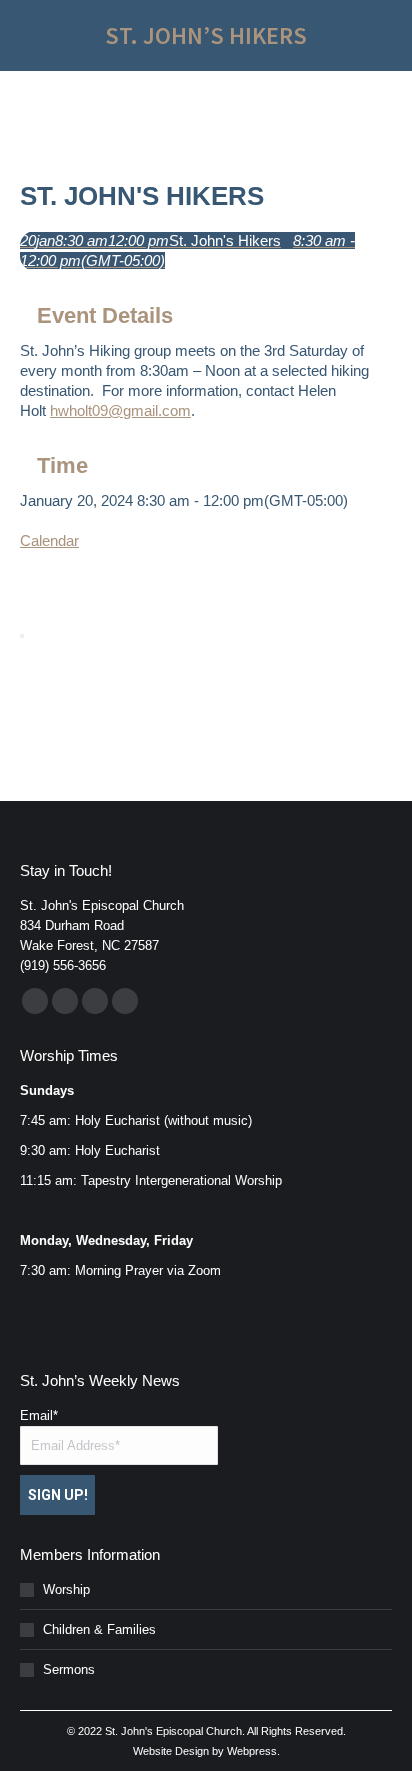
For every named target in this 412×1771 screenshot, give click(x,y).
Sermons (69, 1669)
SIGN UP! (58, 1495)
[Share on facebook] (26, 570)
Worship (66, 1589)
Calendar (49, 540)
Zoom (204, 1270)
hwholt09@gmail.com (120, 410)
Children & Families (99, 1629)
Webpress (252, 1751)
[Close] (22, 636)
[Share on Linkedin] (26, 590)
